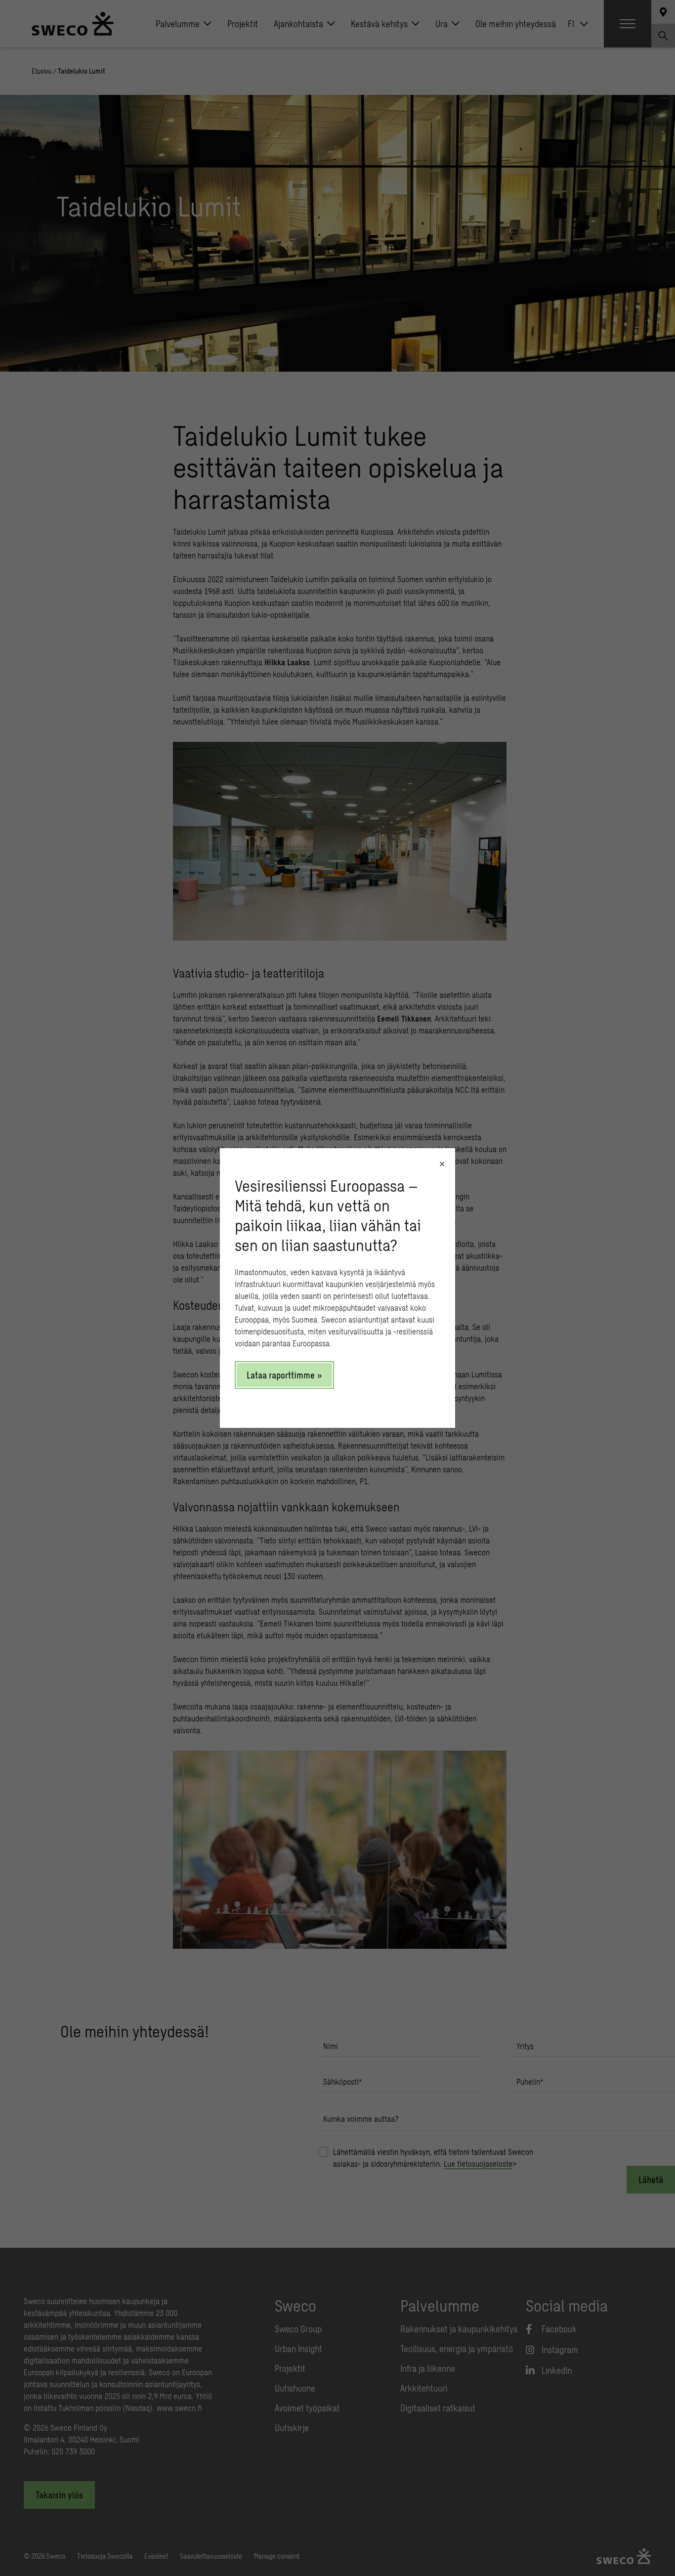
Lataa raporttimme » (284, 1375)
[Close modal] (442, 1164)
